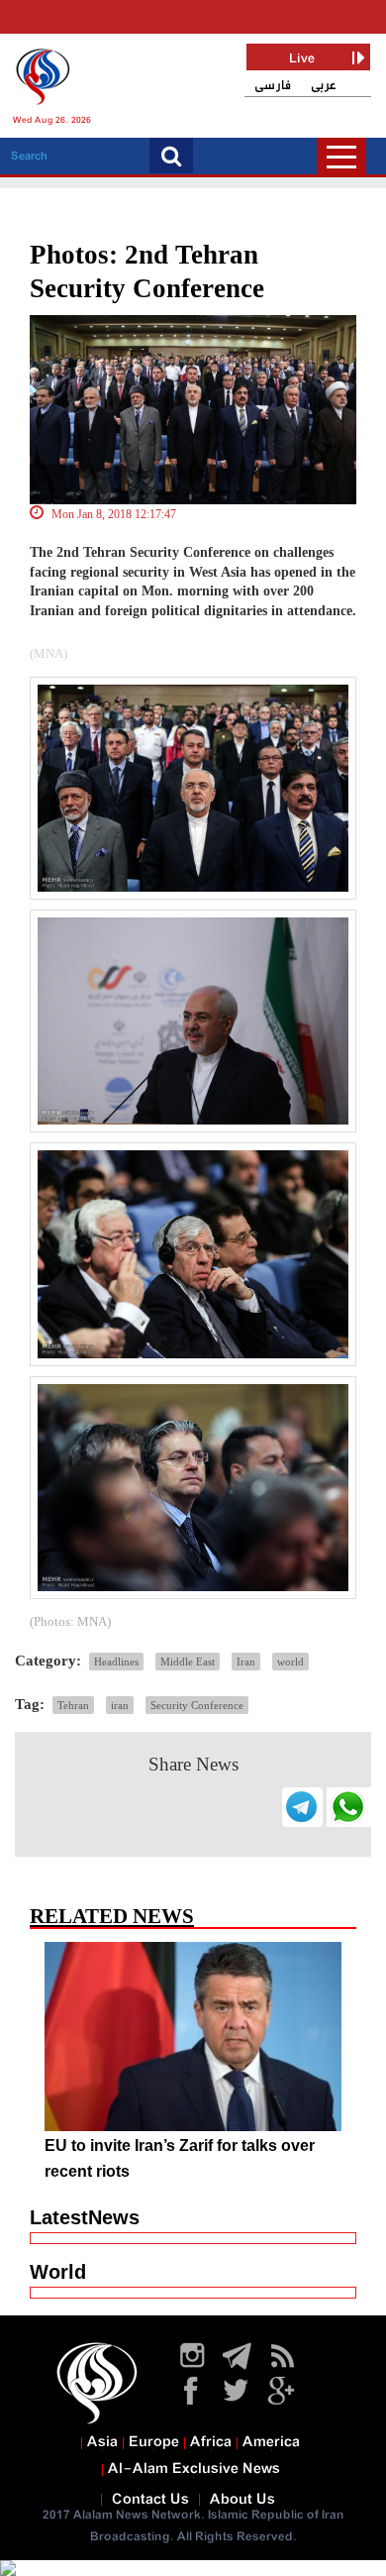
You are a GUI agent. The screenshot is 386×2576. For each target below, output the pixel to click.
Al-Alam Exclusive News (194, 2469)
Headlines (116, 1662)
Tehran (73, 1705)
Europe (154, 2442)
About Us (242, 2500)
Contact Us (150, 2500)
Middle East (188, 1662)
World (58, 2272)
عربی (324, 86)
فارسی (273, 86)
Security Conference (197, 1705)
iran (120, 1705)
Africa (211, 2442)
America (271, 2442)
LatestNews (85, 2217)
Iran (246, 1662)
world (290, 1662)
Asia (102, 2442)
